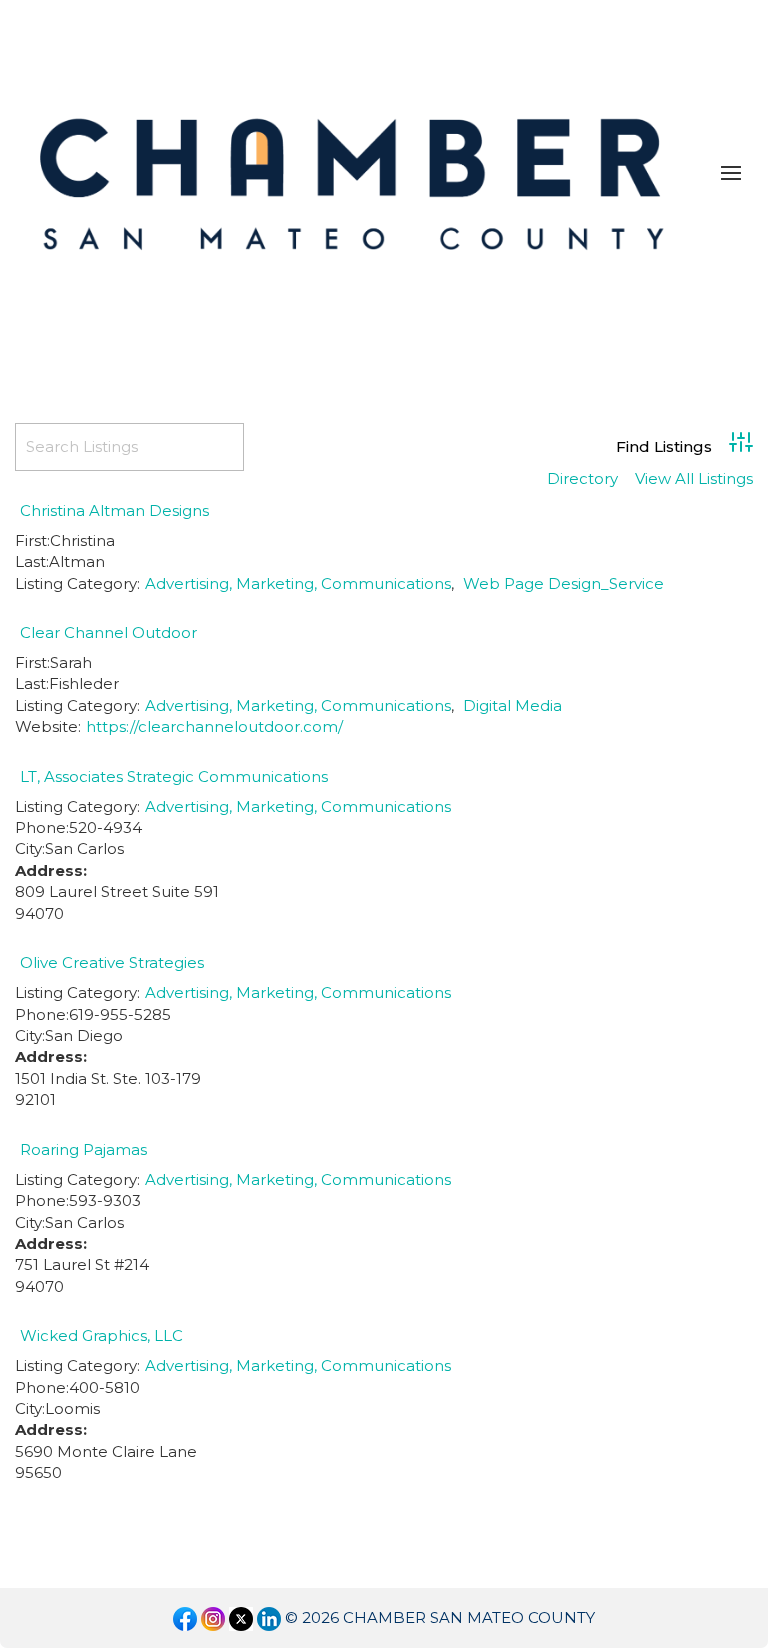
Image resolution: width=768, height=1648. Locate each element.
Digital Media (512, 705)
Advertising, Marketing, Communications (298, 583)
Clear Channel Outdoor (108, 632)
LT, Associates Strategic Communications (174, 776)
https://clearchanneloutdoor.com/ (214, 726)
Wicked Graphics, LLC (101, 1335)
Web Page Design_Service (563, 583)
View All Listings (694, 479)
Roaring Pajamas (83, 1149)
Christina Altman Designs (114, 510)
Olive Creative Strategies (112, 962)
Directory (582, 479)
